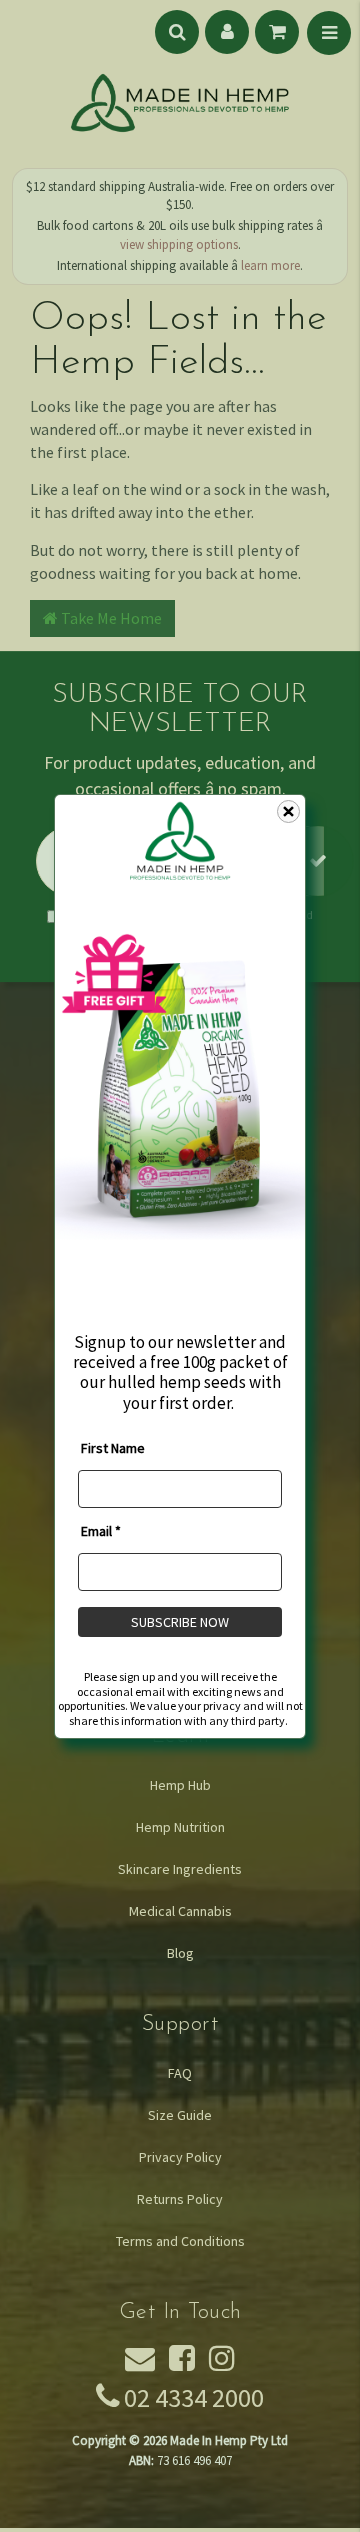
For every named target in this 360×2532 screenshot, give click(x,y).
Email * (101, 1531)
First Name (113, 1448)
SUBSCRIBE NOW (180, 1622)
